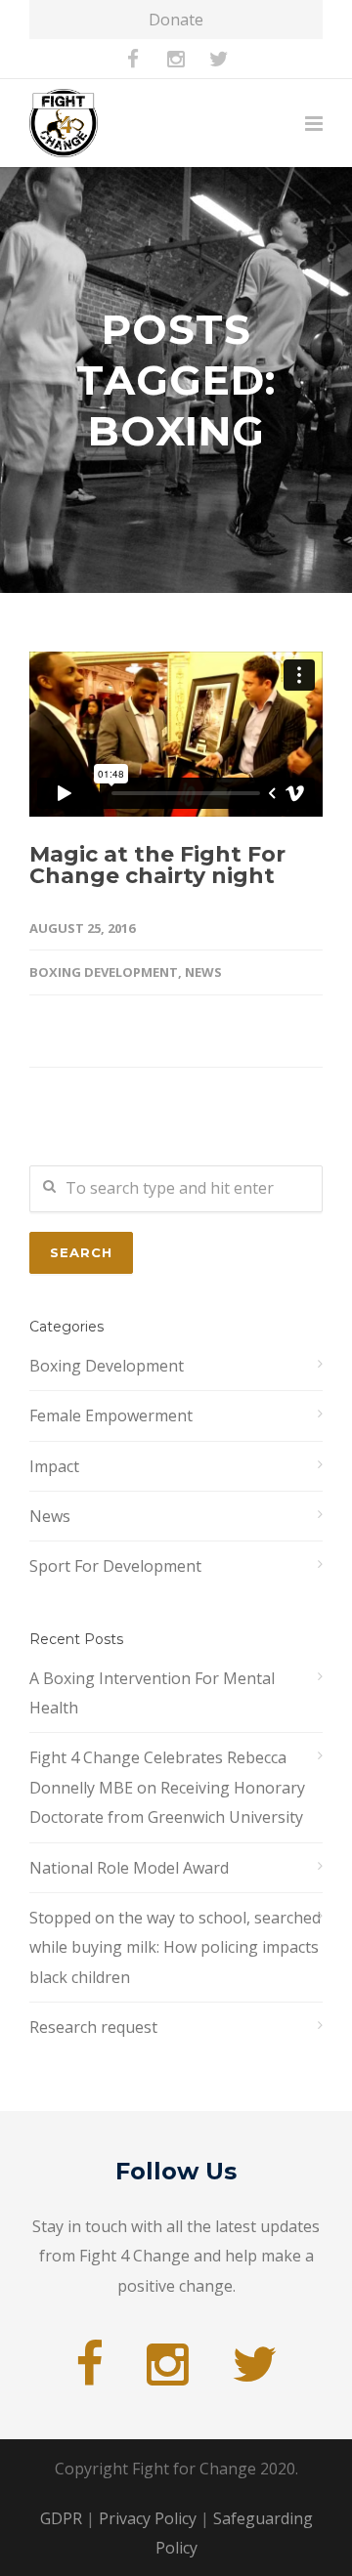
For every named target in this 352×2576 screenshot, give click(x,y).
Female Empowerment (111, 1415)
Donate (176, 20)
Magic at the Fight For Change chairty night (157, 865)
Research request (93, 2027)
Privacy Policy (148, 2518)
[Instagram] (176, 59)
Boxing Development (104, 972)
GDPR (61, 2518)
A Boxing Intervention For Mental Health (152, 1693)
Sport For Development (115, 1566)
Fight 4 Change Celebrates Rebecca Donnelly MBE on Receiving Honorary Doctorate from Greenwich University (167, 1787)
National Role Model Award (129, 1868)
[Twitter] (219, 59)
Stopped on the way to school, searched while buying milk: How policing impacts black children (175, 1947)
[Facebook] (133, 59)
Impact (54, 1466)
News (203, 972)
